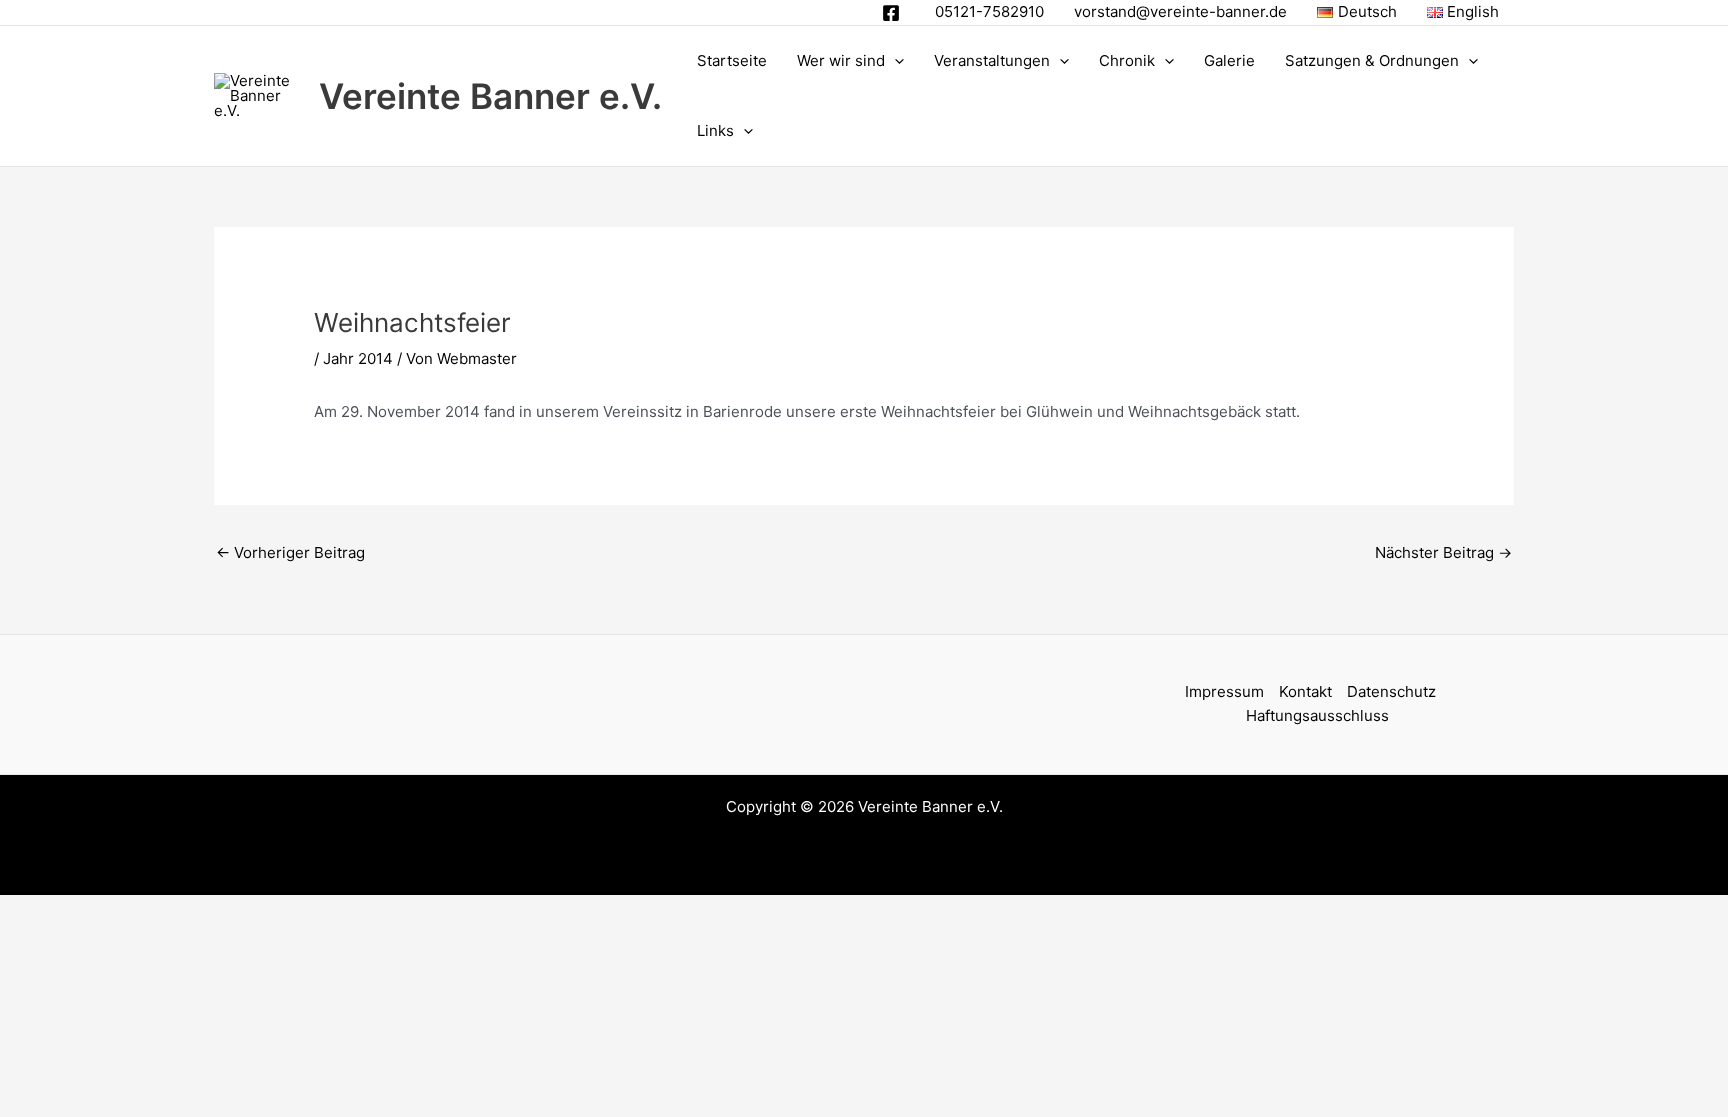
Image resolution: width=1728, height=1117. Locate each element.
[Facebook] (891, 13)
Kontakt (1305, 691)
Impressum (1224, 691)
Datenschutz (1391, 691)
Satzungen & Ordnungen (1372, 60)
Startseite (732, 60)
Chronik (1127, 60)
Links (715, 130)
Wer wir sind (841, 60)
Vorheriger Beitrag (290, 552)
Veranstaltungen (992, 60)
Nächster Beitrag (1443, 552)
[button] (894, 61)
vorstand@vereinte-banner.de (1180, 11)
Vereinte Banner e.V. (490, 96)
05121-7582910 (989, 11)
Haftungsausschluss (1317, 715)
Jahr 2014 (358, 358)
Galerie (1229, 60)
